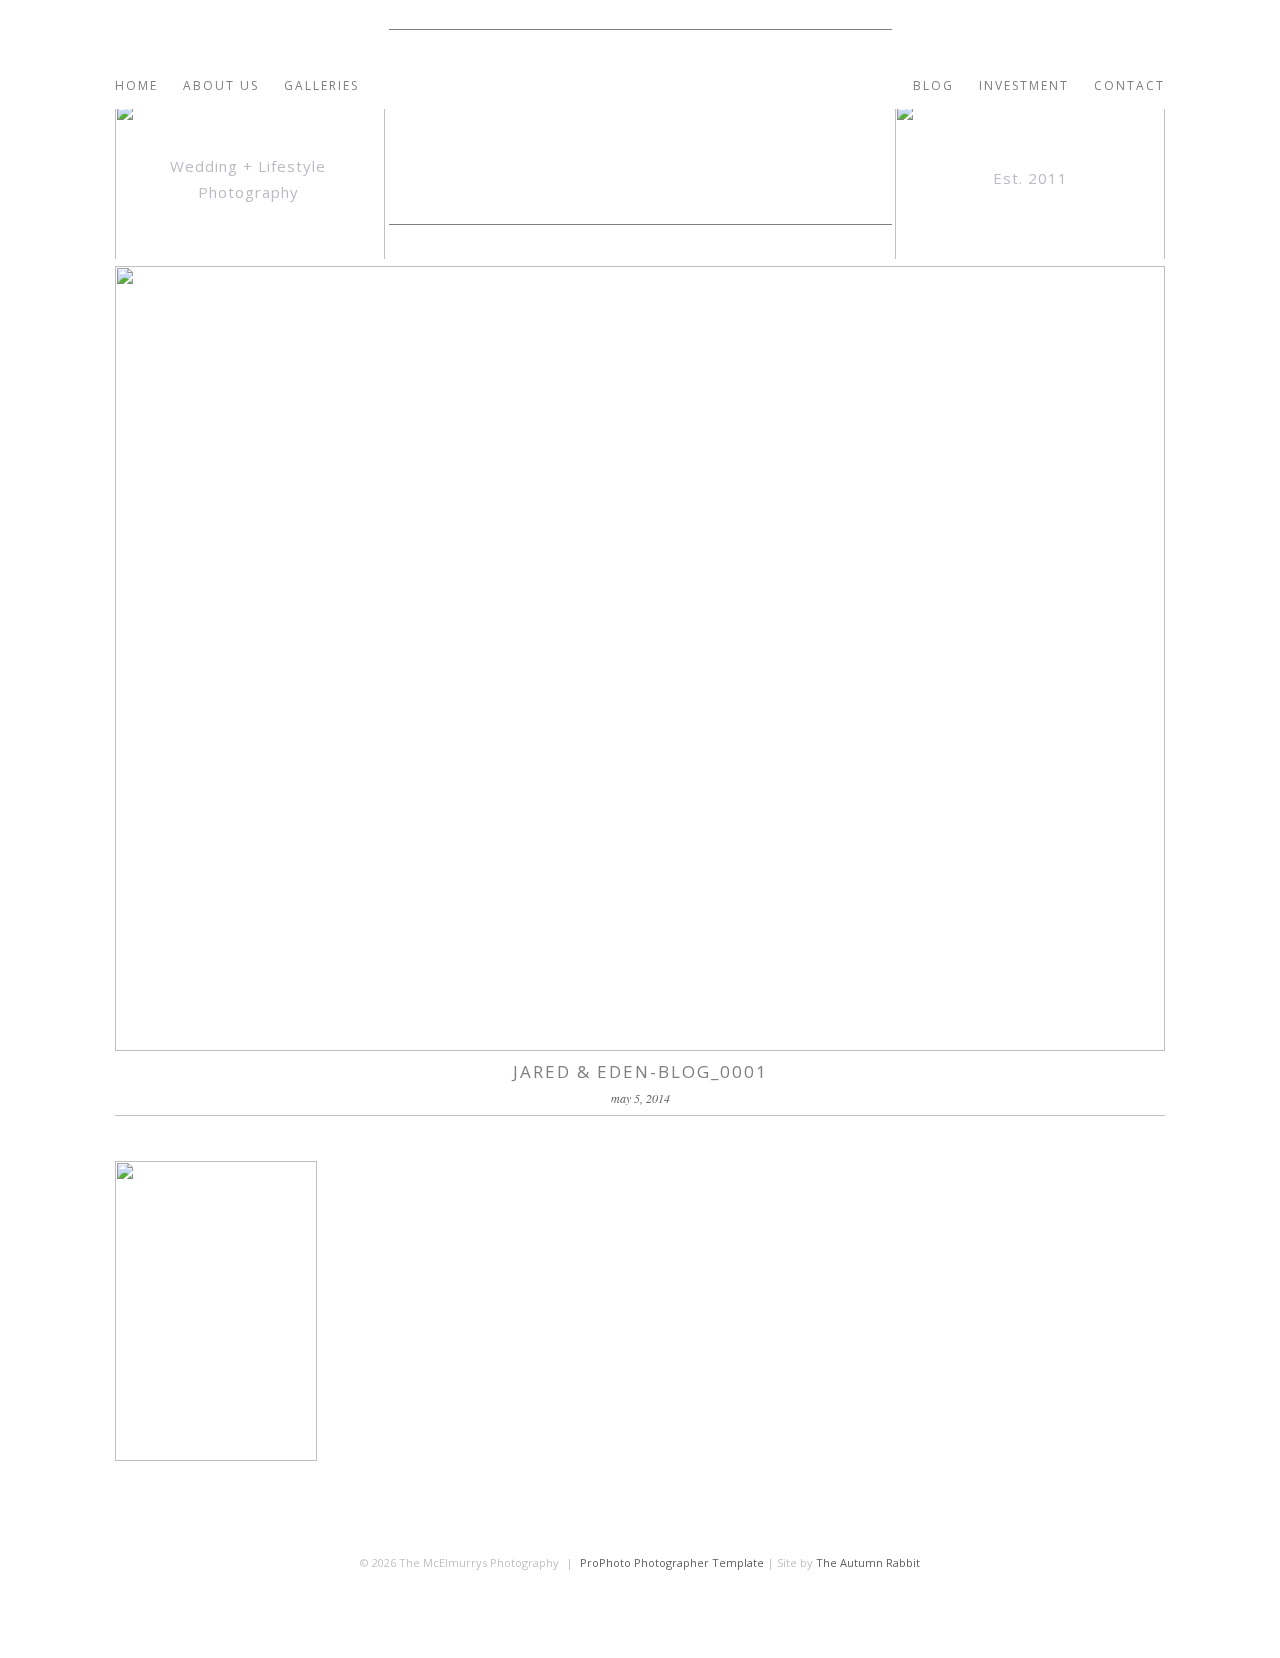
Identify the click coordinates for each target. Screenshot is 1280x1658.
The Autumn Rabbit (868, 1562)
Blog (933, 86)
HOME (136, 86)
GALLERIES (321, 86)
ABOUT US (221, 86)
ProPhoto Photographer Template (672, 1562)
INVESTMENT (1024, 86)
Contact (1129, 86)
